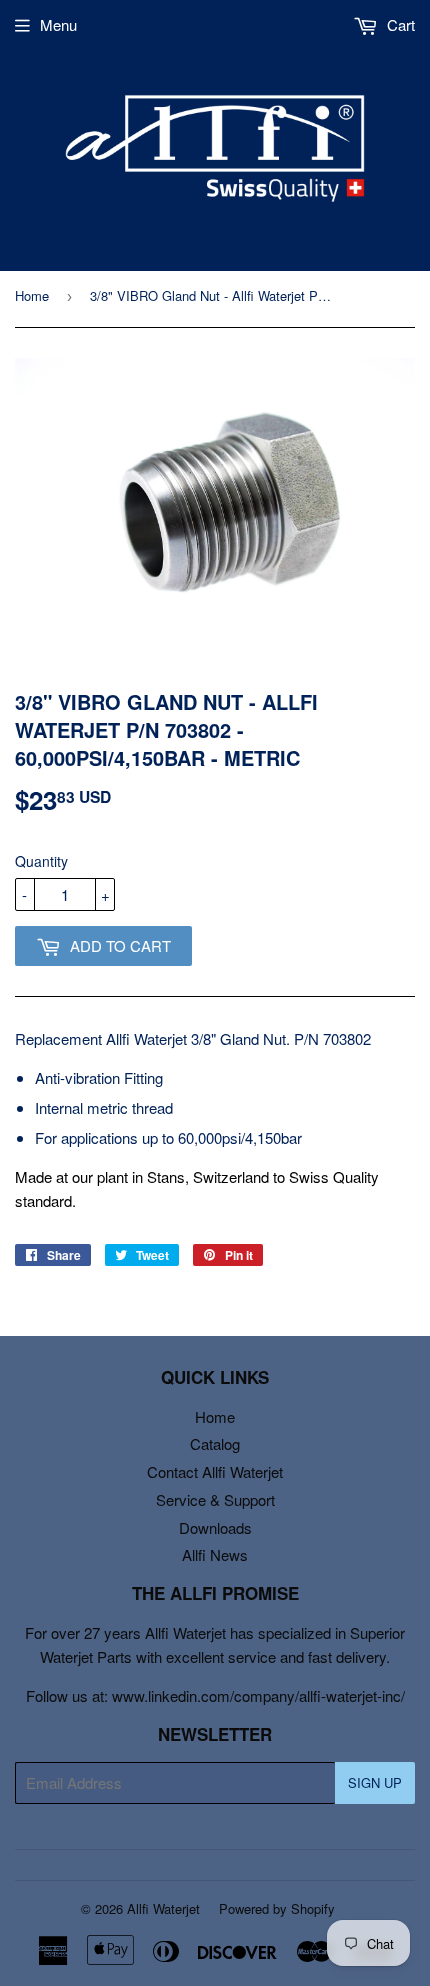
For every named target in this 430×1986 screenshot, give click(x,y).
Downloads (215, 1527)
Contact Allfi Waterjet (215, 1471)
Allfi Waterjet (163, 1908)
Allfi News (215, 1554)
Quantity (41, 861)
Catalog (215, 1443)
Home (32, 295)
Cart (399, 24)
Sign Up (375, 1782)
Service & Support (215, 1499)
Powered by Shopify (277, 1908)
